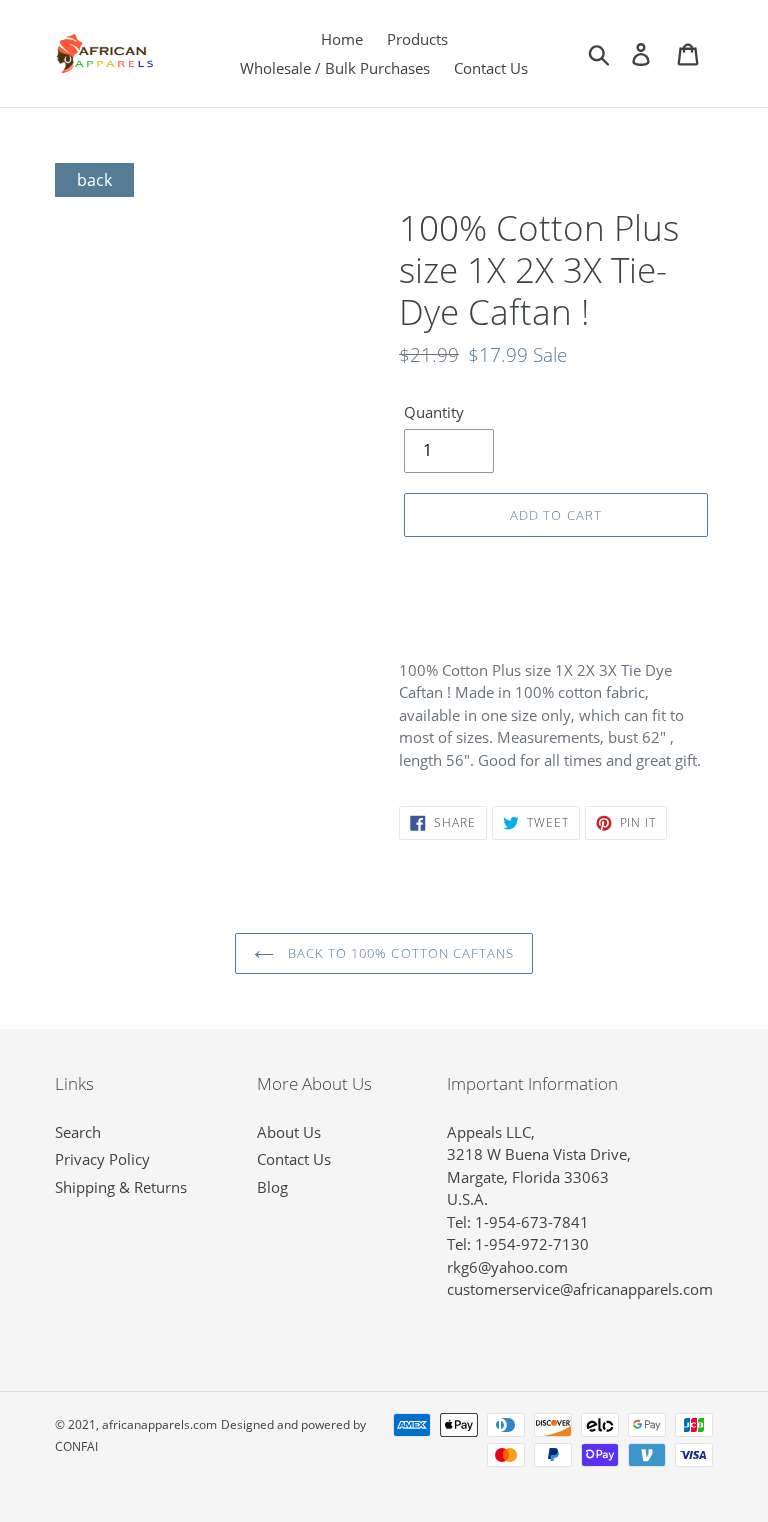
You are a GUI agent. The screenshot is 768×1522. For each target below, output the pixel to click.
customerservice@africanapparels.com (580, 1289)
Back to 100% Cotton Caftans (399, 953)
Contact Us (294, 1159)
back (94, 180)
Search (78, 1132)
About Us (289, 1132)
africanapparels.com (159, 1424)
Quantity (434, 412)
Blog (272, 1187)
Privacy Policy (102, 1159)
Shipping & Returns (121, 1187)
